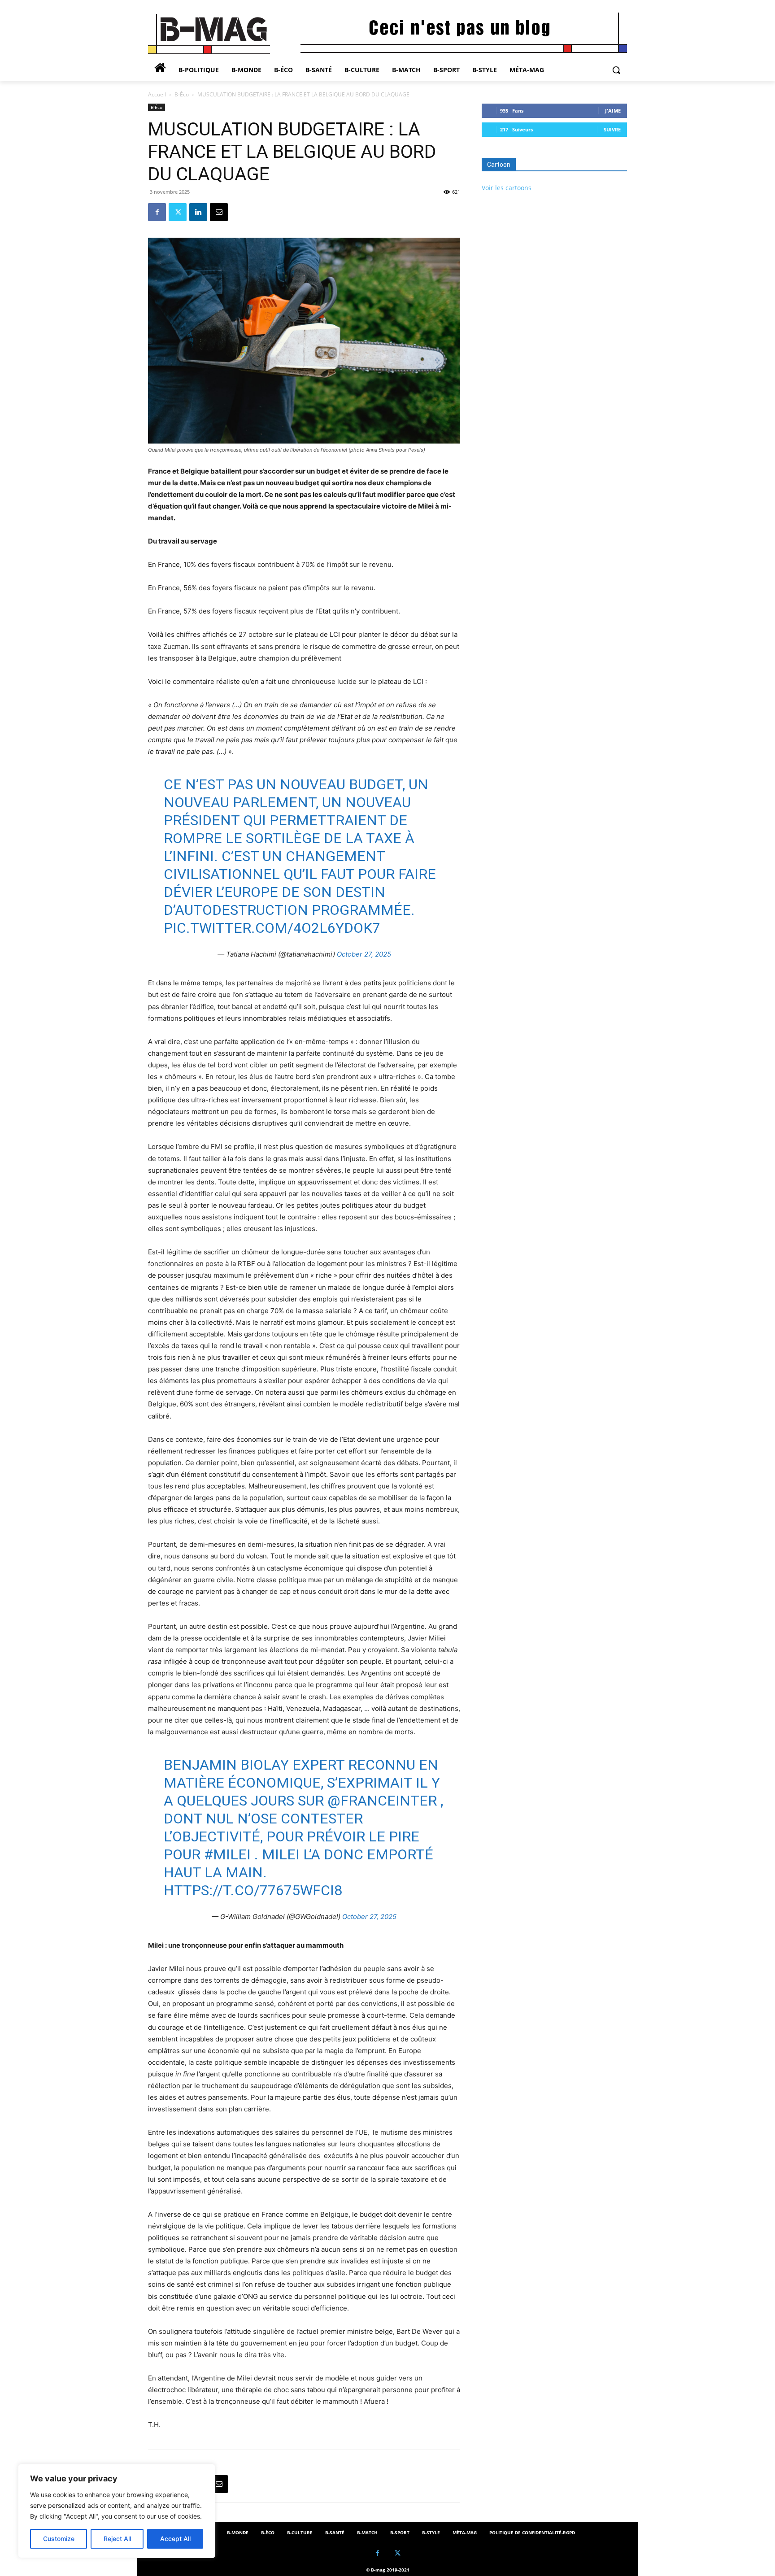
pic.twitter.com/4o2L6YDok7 (272, 928)
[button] (616, 70)
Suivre (612, 129)
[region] (117, 2511)
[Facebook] (157, 212)
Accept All (175, 2539)
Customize (59, 2539)
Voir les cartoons (507, 188)
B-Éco (182, 94)
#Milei (227, 1854)
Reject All (117, 2539)
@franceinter (382, 1801)
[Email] (219, 212)
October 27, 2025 (364, 954)
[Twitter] (178, 212)
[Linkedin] (198, 212)
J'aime (613, 111)
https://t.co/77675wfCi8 (253, 1890)
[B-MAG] (220, 34)
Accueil (157, 94)
